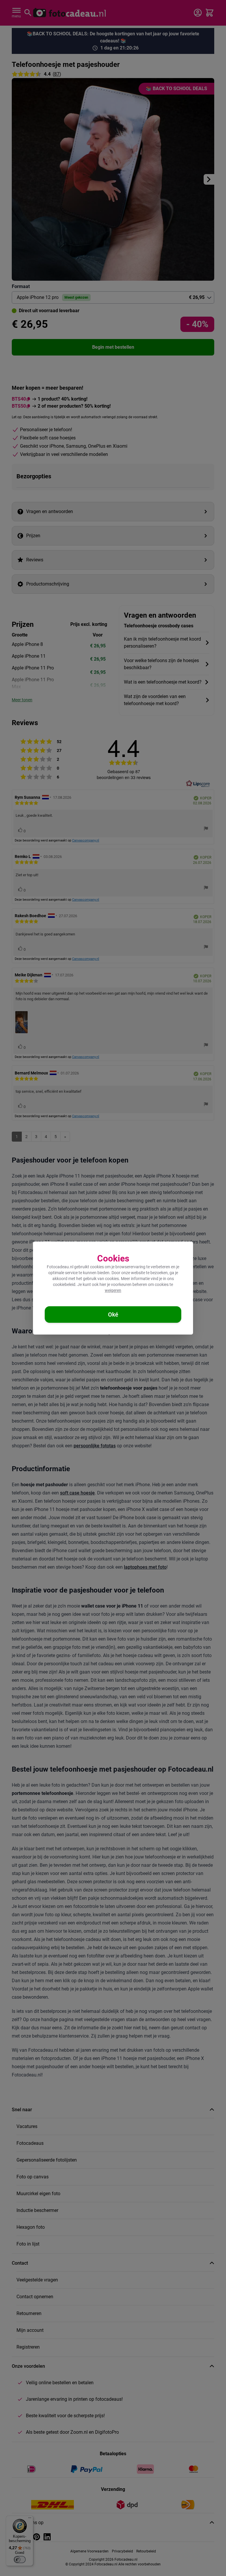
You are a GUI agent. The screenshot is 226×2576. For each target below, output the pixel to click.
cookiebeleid (64, 1284)
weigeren (113, 1290)
